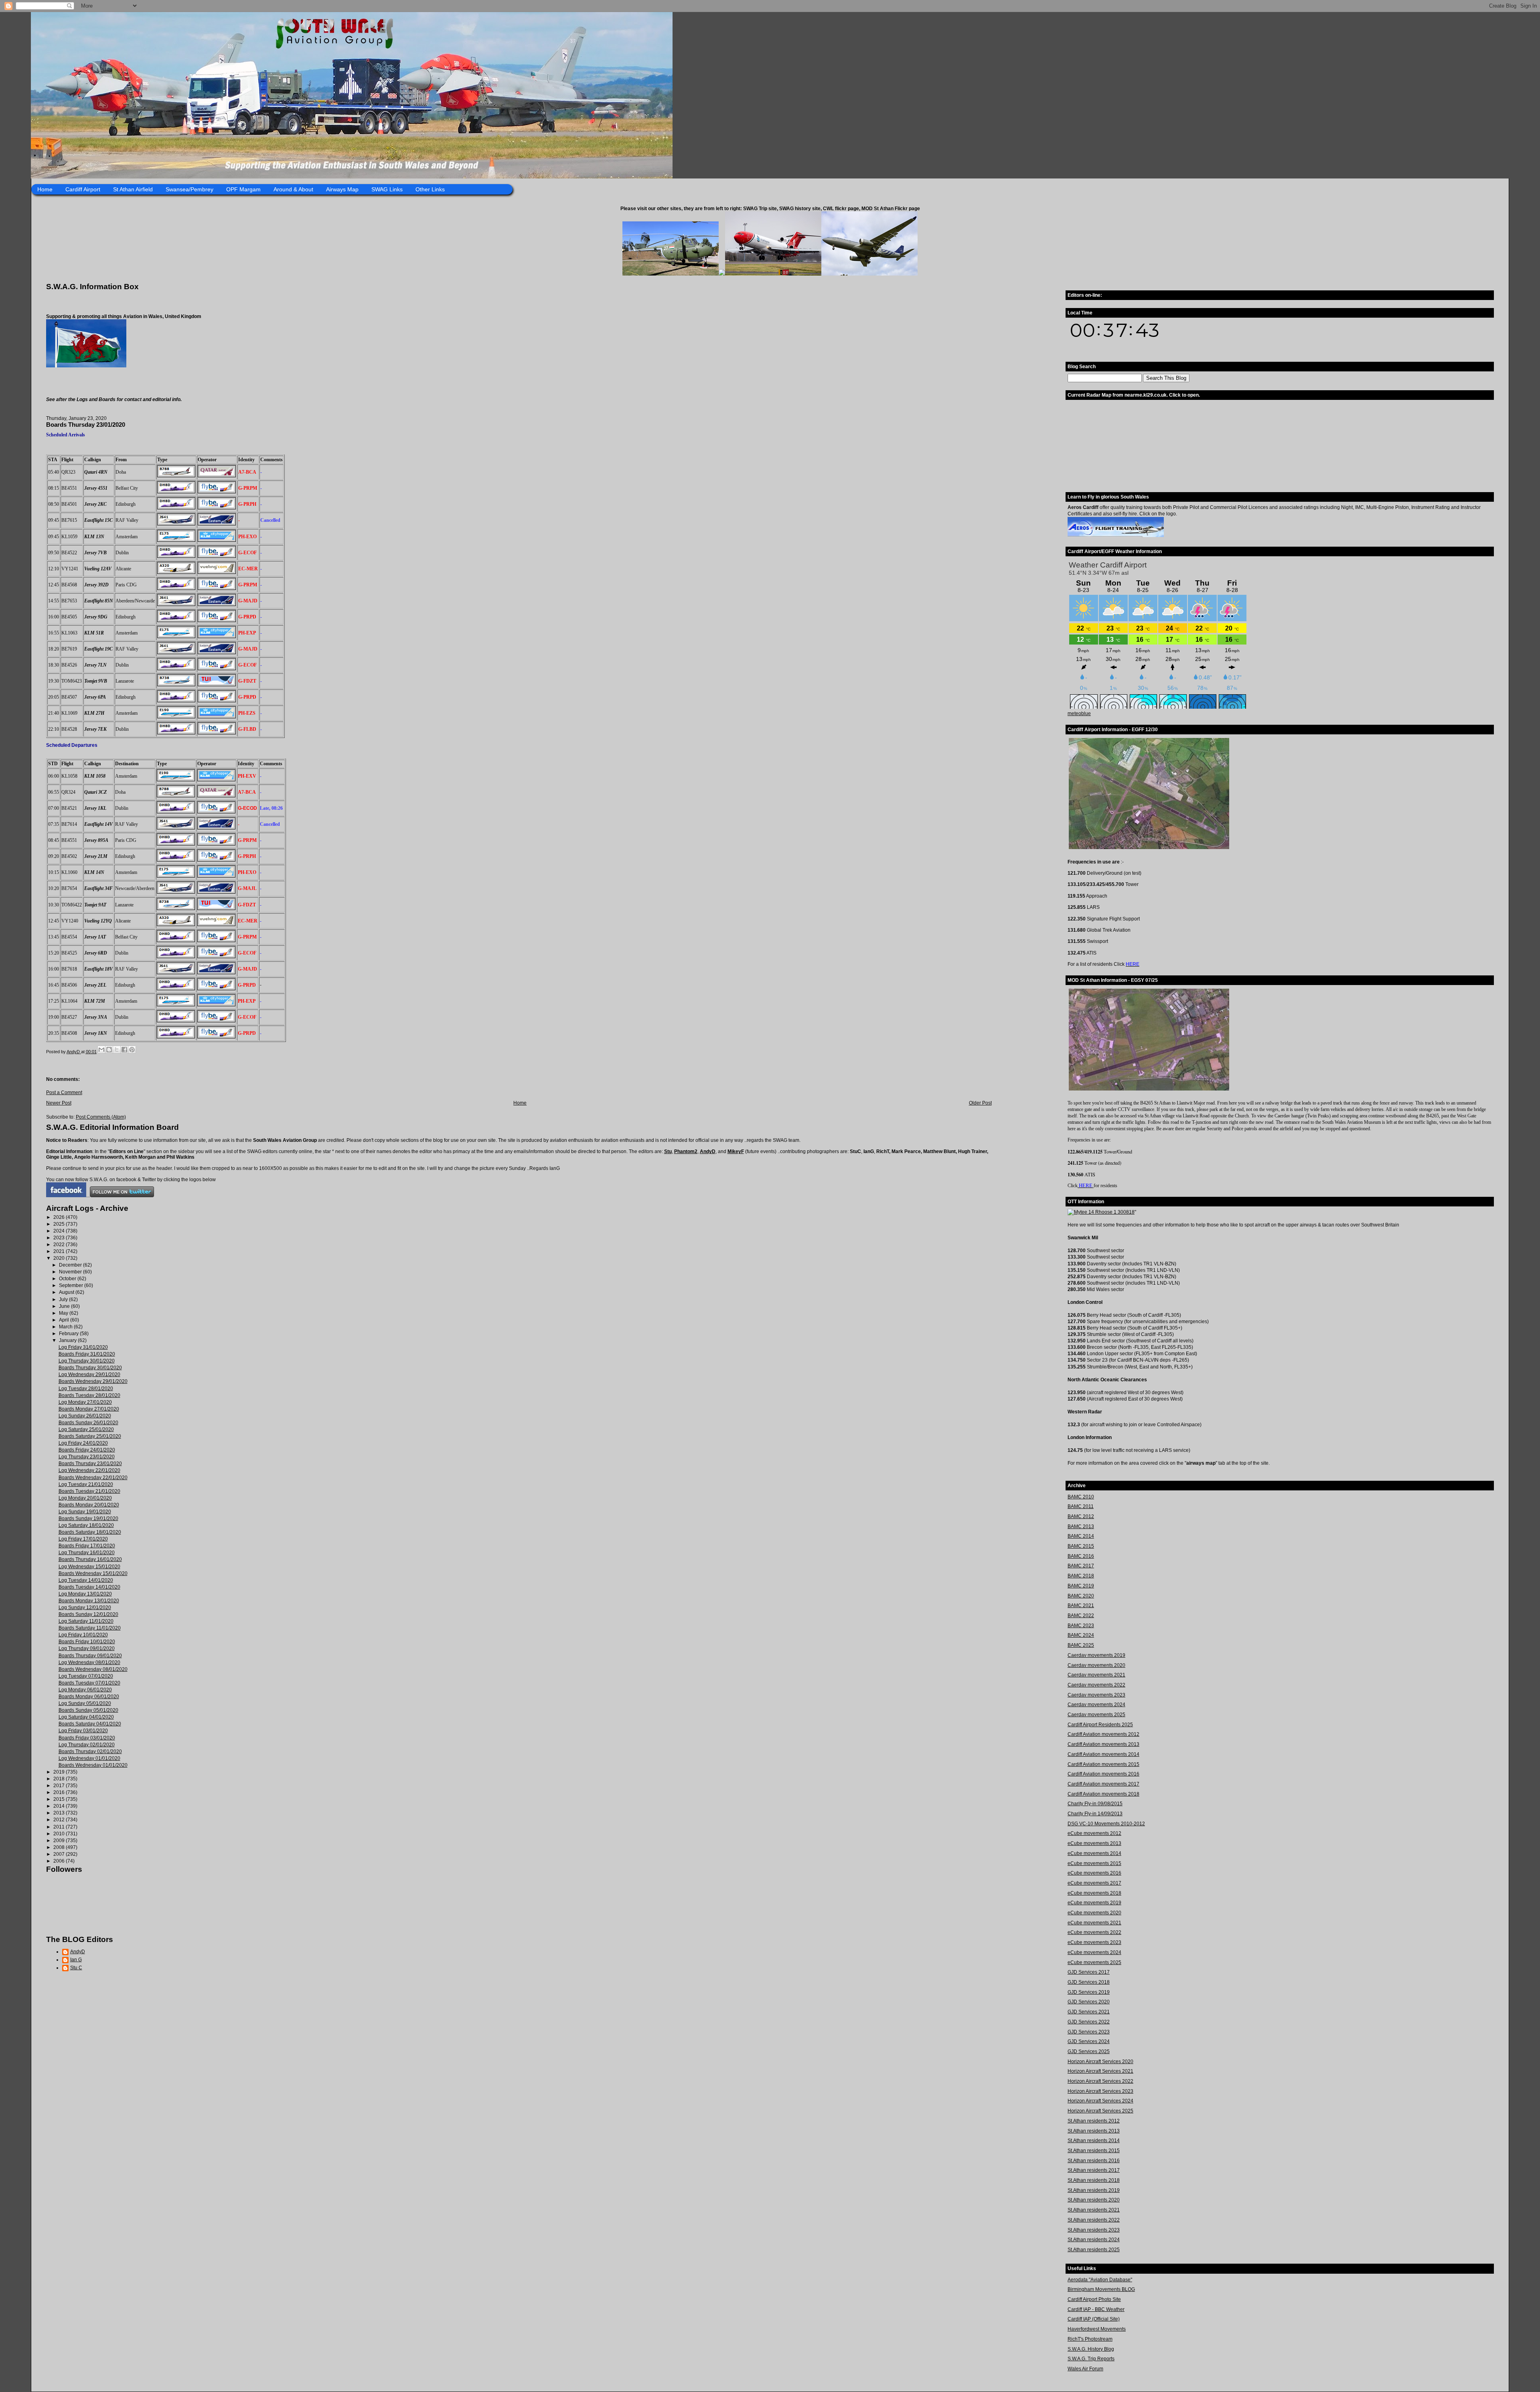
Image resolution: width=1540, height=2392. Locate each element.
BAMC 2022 (1081, 1616)
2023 (60, 1238)
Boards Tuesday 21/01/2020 (89, 1491)
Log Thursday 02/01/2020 (87, 1745)
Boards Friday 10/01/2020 (87, 1642)
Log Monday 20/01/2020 (85, 1498)
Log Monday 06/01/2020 (85, 1690)
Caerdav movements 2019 (1096, 1655)
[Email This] (101, 1050)
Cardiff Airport (83, 189)
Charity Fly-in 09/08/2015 (1095, 1804)
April (65, 1320)
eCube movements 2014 (1094, 1853)
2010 (60, 1834)
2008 (60, 1847)
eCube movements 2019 (1094, 1903)
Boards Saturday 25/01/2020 (90, 1436)
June (65, 1306)
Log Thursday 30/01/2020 (87, 1361)
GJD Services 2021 (1089, 2012)
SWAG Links (387, 189)
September (72, 1285)
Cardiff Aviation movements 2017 (1103, 1784)
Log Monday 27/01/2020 (85, 1402)
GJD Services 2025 (1089, 2051)
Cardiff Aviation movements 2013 (1103, 1744)
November (71, 1272)
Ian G (76, 1960)
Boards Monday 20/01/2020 (89, 1505)
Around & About (293, 189)
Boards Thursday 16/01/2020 (90, 1559)
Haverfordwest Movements (1097, 2329)
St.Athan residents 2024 (1094, 2240)
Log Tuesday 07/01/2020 (86, 1676)
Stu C (76, 1968)
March (66, 1327)
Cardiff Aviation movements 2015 (1103, 1764)
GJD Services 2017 (1089, 1972)
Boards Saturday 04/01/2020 (90, 1724)
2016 (60, 1792)
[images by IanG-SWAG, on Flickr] (66, 1196)
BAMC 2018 (1081, 1576)
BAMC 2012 (1081, 1516)
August (67, 1292)
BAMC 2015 (1081, 1546)
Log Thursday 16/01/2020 (87, 1553)
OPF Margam (243, 189)
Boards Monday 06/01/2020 (89, 1697)
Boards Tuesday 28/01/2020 (89, 1395)
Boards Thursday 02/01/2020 (90, 1751)
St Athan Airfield (133, 189)
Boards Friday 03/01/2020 (87, 1738)
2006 (60, 1861)
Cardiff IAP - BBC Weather (1096, 2309)
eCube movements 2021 (1094, 1923)
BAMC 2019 (1081, 1586)
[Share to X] (117, 1050)
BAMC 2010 (1081, 1497)
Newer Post (59, 1103)
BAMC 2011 (1081, 1506)
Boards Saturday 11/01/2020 (90, 1628)
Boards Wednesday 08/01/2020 (93, 1669)
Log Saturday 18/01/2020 (86, 1525)
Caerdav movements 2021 (1096, 1675)
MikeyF (736, 1151)
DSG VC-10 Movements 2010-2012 (1106, 1824)
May (64, 1313)
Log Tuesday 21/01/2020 (86, 1484)
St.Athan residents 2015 (1094, 2151)
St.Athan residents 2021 (1094, 2210)
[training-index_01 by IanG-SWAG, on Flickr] (1116, 535)
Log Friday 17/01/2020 (83, 1539)
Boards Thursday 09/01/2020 (90, 1656)
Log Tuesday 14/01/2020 (86, 1580)
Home (45, 189)
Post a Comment (64, 1093)
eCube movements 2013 (1094, 1843)
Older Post (980, 1103)
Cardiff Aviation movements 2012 (1103, 1734)
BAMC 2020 (1081, 1596)
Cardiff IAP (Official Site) (1094, 2319)
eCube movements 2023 (1094, 1942)
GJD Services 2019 (1089, 1992)
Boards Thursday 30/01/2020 (90, 1368)
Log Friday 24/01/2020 (83, 1443)
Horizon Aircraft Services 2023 (1100, 2091)
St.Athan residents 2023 (1094, 2230)
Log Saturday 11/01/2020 (86, 1621)
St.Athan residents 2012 (1094, 2121)
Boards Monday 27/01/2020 (89, 1409)
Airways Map (342, 189)
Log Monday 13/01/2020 (85, 1594)
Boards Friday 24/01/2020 (87, 1450)
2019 (60, 1772)
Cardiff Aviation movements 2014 (1103, 1754)
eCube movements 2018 (1094, 1893)
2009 (60, 1841)
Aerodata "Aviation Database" (1100, 2280)
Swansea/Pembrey (189, 189)
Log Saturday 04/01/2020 (86, 1717)
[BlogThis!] (109, 1050)
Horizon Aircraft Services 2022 (1100, 2081)
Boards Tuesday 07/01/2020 (89, 1683)
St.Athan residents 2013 (1094, 2131)
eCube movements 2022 (1094, 1932)
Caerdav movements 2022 (1096, 1685)
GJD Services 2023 (1089, 2032)
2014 (60, 1806)
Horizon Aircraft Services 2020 (1100, 2062)
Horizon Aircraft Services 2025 (1100, 2111)
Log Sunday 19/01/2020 (85, 1512)
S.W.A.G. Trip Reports (1091, 2359)
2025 (60, 1224)
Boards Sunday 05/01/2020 (88, 1710)
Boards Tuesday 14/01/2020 (89, 1587)
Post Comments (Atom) (101, 1117)
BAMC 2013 (1081, 1526)
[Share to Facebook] (124, 1050)
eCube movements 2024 (1094, 1952)
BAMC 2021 (1081, 1605)
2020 (60, 1258)
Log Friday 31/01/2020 (83, 1347)
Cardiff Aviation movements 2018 (1103, 1794)
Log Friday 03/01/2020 (83, 1731)
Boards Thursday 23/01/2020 (90, 1464)
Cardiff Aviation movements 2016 (1103, 1774)
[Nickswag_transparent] (86, 366)
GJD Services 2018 (1089, 1982)
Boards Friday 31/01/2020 (87, 1354)
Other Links (430, 189)
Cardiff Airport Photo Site (1094, 2299)
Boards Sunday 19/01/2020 (88, 1518)
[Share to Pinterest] (132, 1050)
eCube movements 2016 (1094, 1873)
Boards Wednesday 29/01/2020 (93, 1381)
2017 (60, 1786)
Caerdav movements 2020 (1096, 1665)
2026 (60, 1217)
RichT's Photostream (1090, 2339)
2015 (60, 1799)
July (64, 1299)
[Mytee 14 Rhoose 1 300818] (1101, 1212)
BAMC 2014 (1081, 1536)
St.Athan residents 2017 (1094, 2170)
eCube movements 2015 (1094, 1863)
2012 (60, 1820)
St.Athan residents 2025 (1094, 2250)
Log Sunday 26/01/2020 (85, 1416)
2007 (60, 1854)
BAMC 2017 (1081, 1566)
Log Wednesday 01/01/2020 (89, 1758)
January (68, 1340)
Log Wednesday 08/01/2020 (89, 1662)
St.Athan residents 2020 (1094, 2200)
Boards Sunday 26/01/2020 (88, 1423)
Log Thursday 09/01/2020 (87, 1648)
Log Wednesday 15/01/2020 (89, 1567)
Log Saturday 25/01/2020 (86, 1429)
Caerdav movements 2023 (1096, 1695)
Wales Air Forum (1085, 2369)
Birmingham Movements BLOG (1101, 2289)
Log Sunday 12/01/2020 (85, 1608)
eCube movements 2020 (1094, 1913)
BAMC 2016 (1081, 1556)
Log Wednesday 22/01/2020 (89, 1470)
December (71, 1265)
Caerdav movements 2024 (1096, 1705)
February (69, 1334)
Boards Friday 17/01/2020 (87, 1546)
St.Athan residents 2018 (1094, 2180)
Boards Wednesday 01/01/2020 (93, 1765)
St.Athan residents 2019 (1094, 2190)
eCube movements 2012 (1094, 1833)
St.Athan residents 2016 (1094, 2161)
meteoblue (1079, 714)
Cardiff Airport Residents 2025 (1100, 1725)
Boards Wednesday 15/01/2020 (93, 1573)
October (68, 1279)
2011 (60, 1827)
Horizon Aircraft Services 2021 (1100, 2071)
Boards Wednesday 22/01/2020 (93, 1478)
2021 (60, 1251)
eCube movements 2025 (1094, 1962)
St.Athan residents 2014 (1094, 2141)
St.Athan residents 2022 (1094, 2220)
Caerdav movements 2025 (1096, 1715)
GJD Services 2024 (1089, 2041)
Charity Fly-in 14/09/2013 (1095, 1814)
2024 (60, 1231)
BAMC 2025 (1081, 1645)
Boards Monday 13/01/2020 (89, 1601)
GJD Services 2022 (1089, 2022)
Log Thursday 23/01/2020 (87, 1457)
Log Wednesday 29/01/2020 (89, 1374)
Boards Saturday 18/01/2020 (90, 1532)
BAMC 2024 (1081, 1635)
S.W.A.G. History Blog (1091, 2349)
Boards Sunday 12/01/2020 (88, 1614)
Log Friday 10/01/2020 (83, 1635)
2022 (60, 1245)
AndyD (708, 1151)
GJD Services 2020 (1089, 2002)
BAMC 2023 (1081, 1626)
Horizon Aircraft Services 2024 (1100, 2101)
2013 (60, 1813)
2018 (60, 1779)
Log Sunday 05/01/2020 (85, 1703)
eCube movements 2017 (1094, 1883)
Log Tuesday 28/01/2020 (86, 1389)
